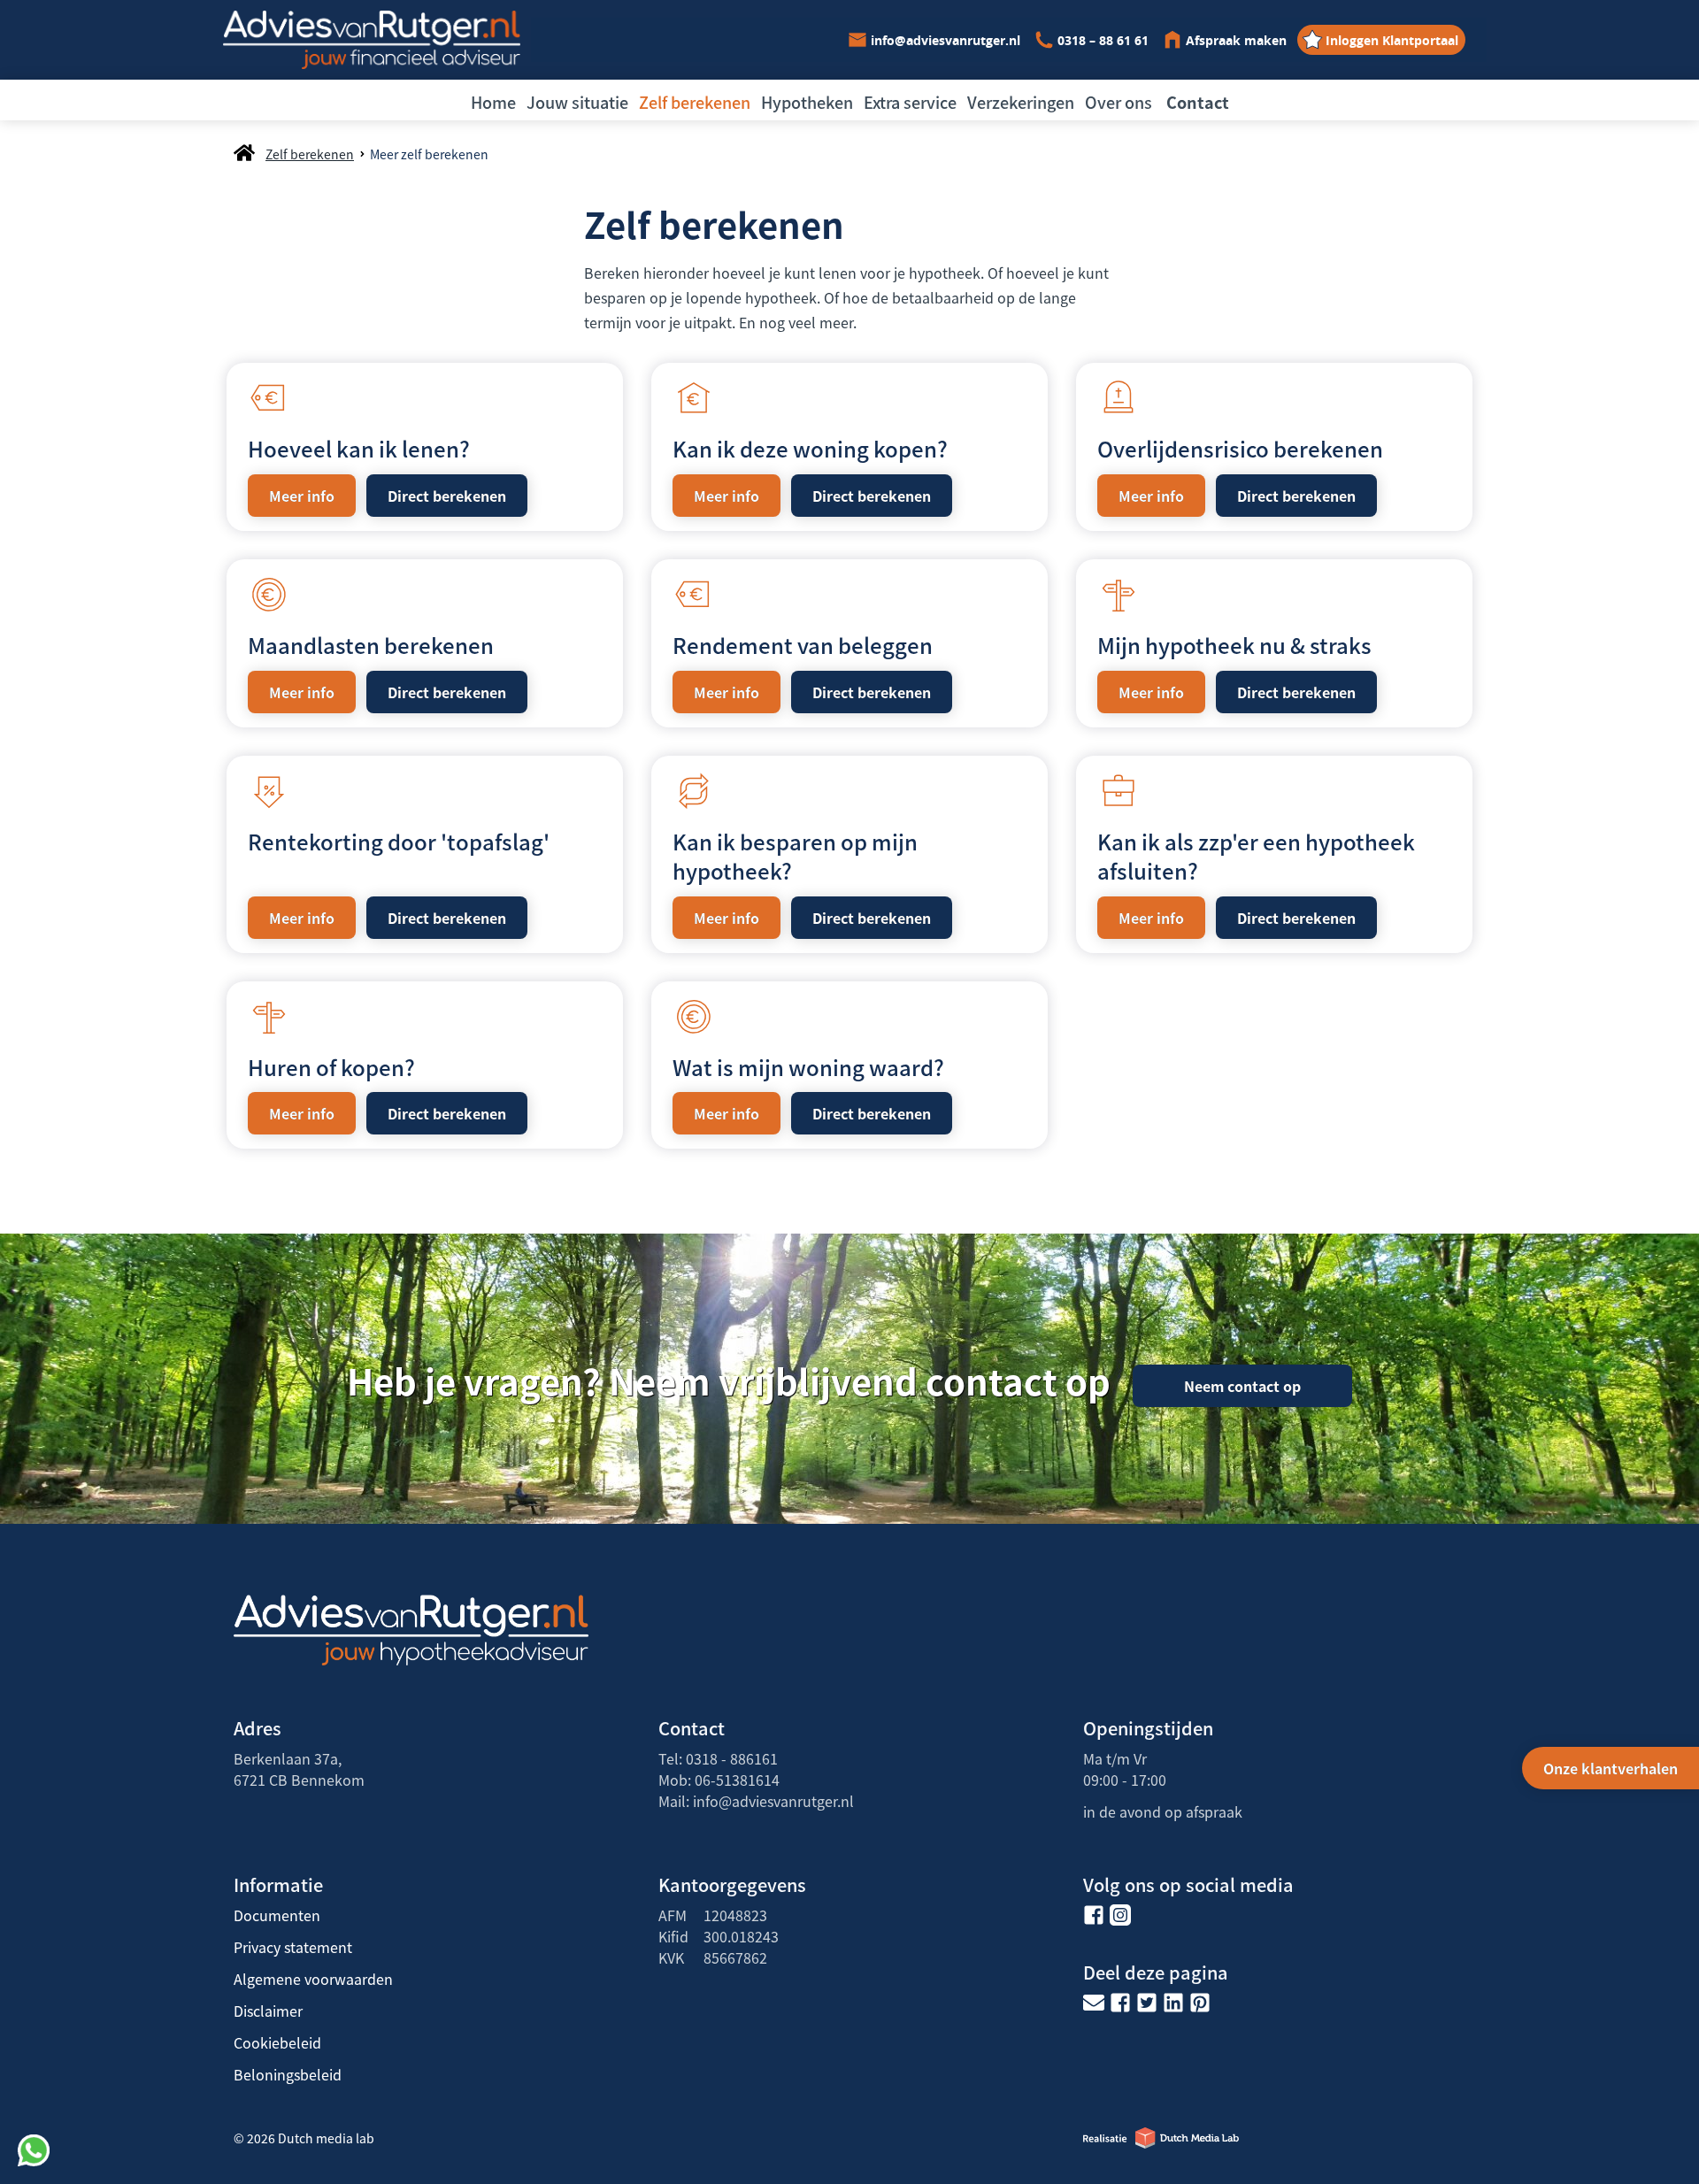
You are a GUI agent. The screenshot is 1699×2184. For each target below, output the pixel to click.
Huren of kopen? (331, 1067)
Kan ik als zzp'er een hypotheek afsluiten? (1256, 856)
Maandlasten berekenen (371, 645)
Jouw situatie (577, 102)
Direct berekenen (447, 496)
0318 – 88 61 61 (1103, 40)
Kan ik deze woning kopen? (810, 448)
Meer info (302, 496)
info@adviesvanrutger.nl (946, 40)
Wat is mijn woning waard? (808, 1067)
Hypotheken (807, 102)
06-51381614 (737, 1780)
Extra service (910, 102)
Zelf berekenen (695, 102)
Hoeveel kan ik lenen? (359, 448)
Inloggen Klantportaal (1392, 40)
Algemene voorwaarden (313, 1979)
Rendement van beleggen (803, 645)
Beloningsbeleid (288, 2074)
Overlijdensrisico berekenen (1240, 448)
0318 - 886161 (732, 1758)
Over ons (1119, 102)
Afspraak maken (1236, 40)
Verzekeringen (1021, 102)
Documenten (277, 1915)
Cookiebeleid (277, 2042)
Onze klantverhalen (1611, 1768)
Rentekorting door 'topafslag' (399, 841)
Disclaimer (268, 2011)
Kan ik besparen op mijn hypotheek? (795, 856)
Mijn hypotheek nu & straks (1234, 645)
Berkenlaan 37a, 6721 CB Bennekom (299, 1769)
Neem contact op (1242, 1386)
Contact (1198, 102)
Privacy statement (293, 1947)
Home (493, 102)
